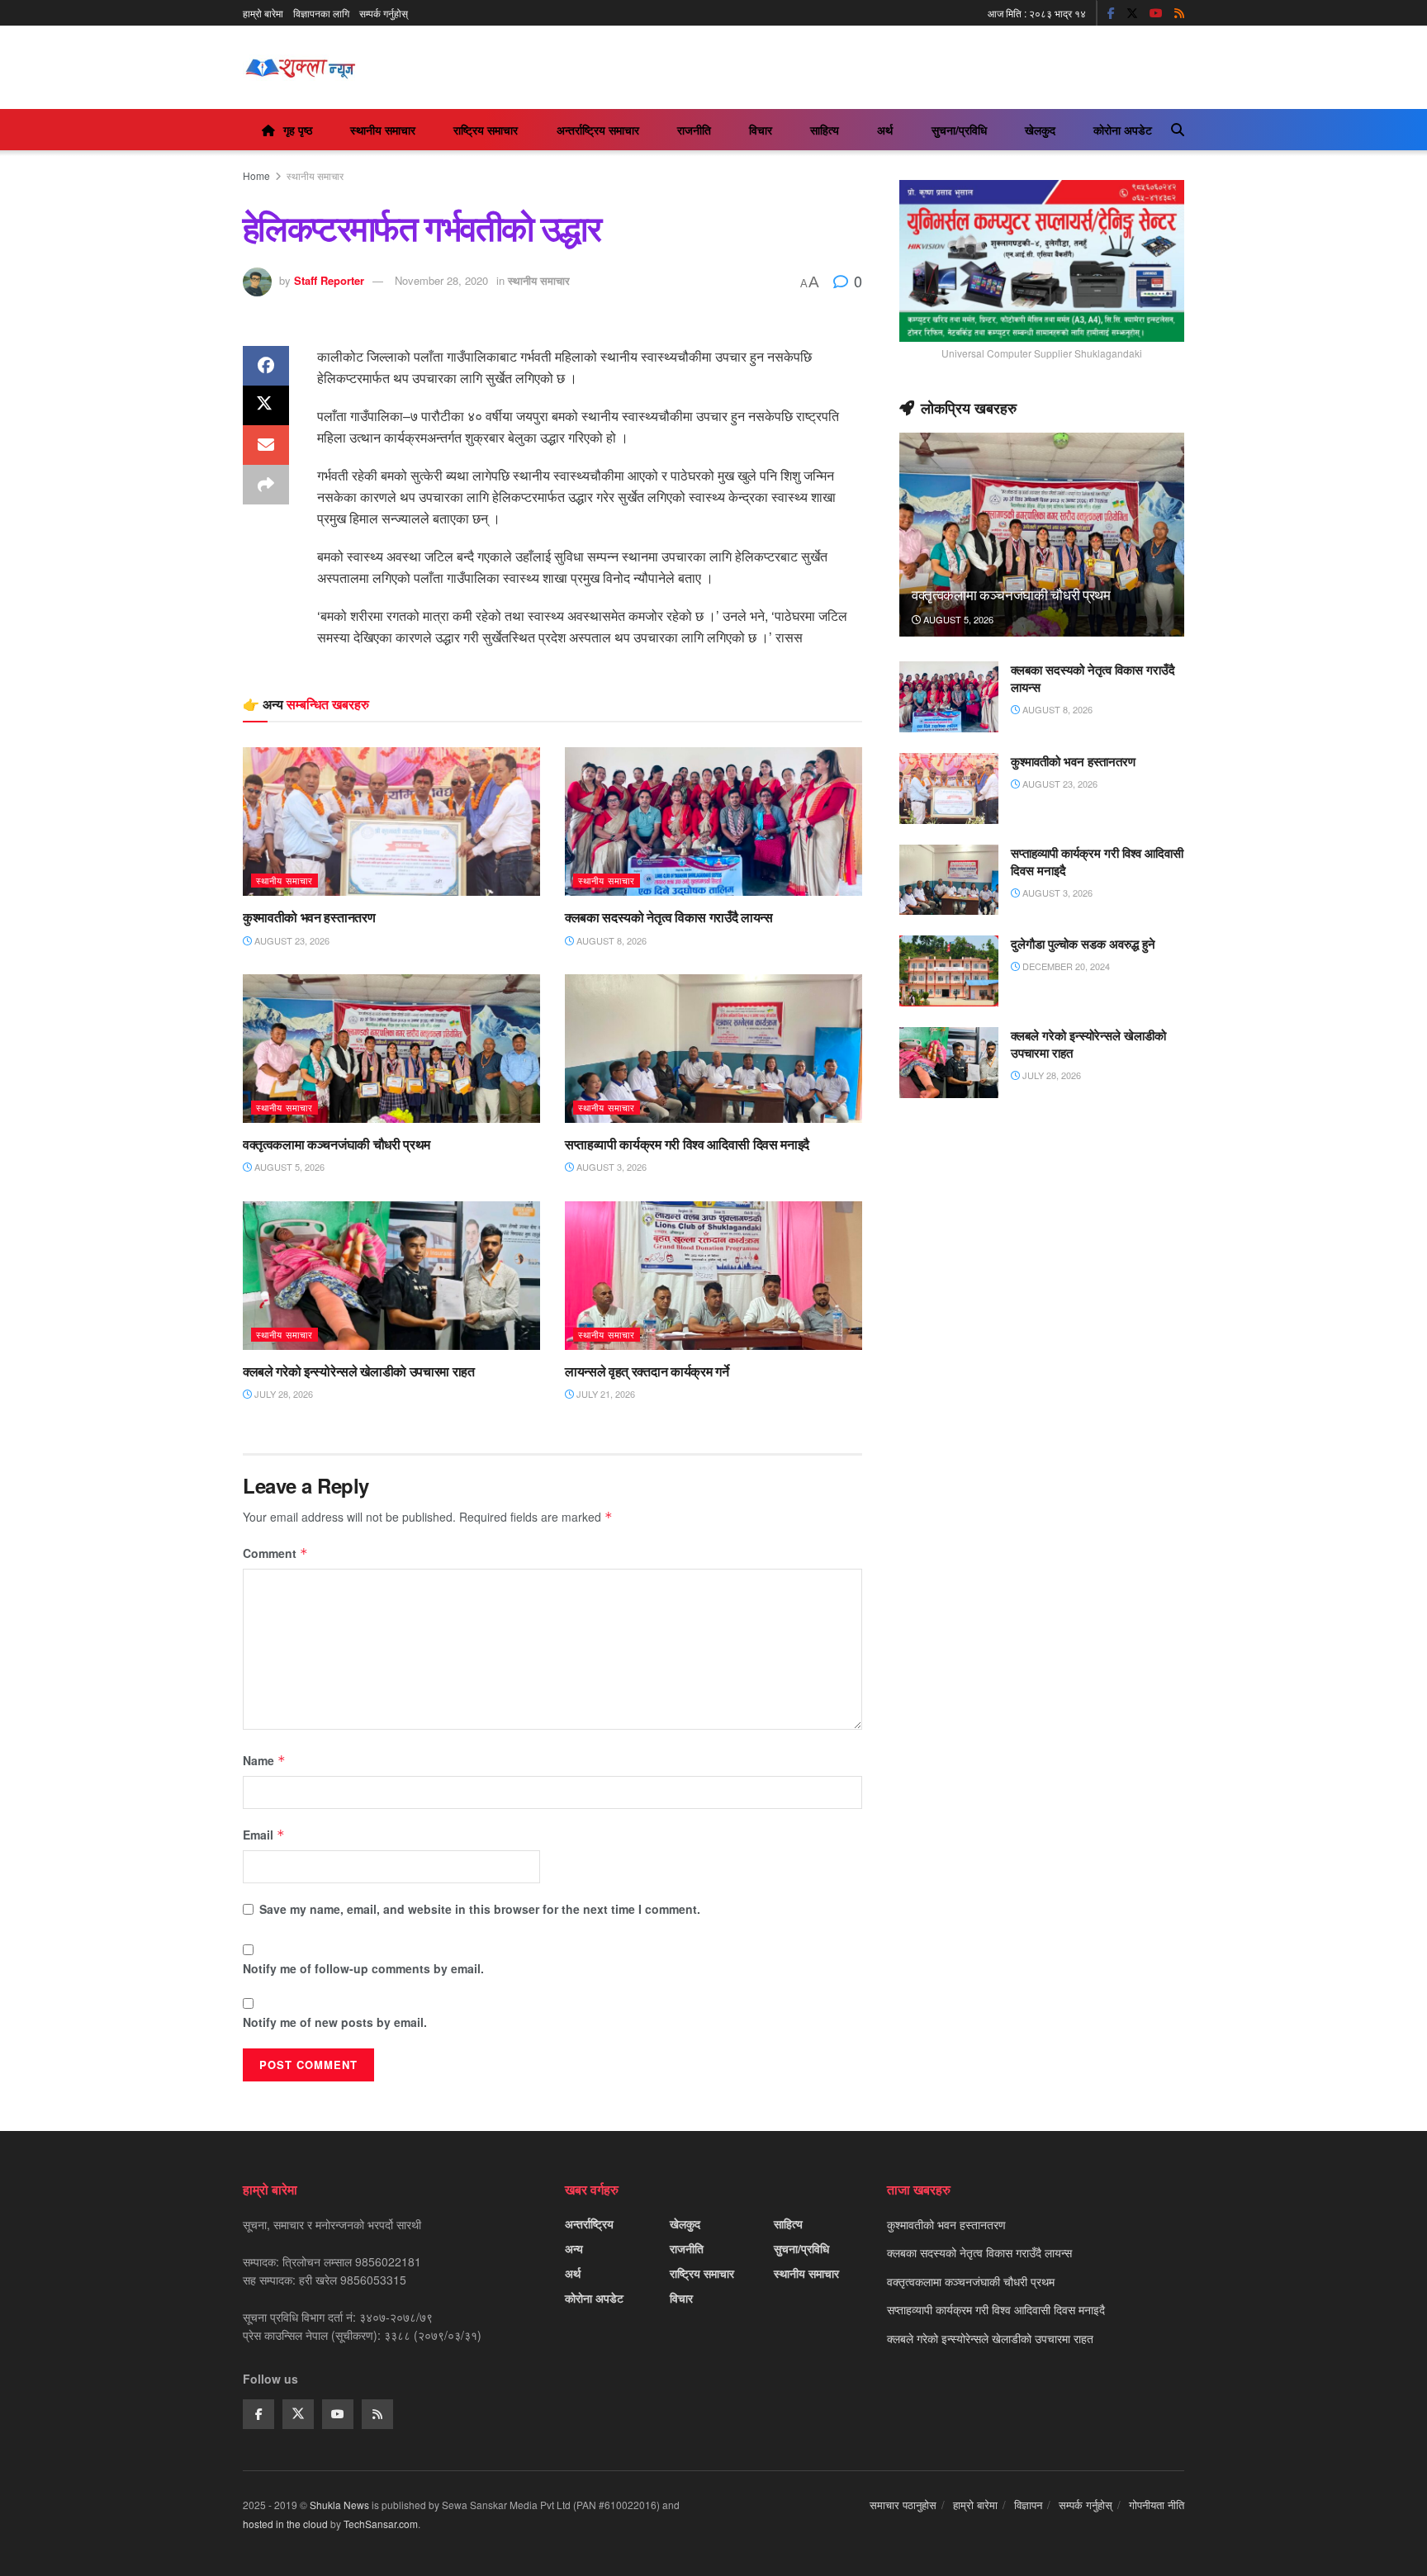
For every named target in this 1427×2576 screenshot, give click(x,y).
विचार (761, 130)
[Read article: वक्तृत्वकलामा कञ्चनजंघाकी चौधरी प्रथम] (391, 1049)
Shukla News (339, 2505)
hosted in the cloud (285, 2524)
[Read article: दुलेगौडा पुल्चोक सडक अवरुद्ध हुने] (949, 971)
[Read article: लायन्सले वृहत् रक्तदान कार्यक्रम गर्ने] (713, 1276)
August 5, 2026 (288, 1167)
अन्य (574, 2248)
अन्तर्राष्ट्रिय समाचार (598, 130)
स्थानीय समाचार (383, 130)
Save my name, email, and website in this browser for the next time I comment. (480, 1909)
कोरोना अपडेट (1123, 130)
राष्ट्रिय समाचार (486, 130)
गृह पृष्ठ (298, 130)
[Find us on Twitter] (1132, 13)
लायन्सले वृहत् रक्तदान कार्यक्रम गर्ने (647, 1371)
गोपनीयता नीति (1157, 2505)
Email (264, 1835)
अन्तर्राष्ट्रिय (589, 2223)
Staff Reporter (329, 280)
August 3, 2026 (610, 1167)
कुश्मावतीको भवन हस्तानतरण (309, 917)
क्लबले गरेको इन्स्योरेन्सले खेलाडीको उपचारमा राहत (359, 1371)
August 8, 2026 (610, 940)
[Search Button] (1178, 130)
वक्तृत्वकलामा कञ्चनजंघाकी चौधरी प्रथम (337, 1144)
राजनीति (694, 130)
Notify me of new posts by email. (335, 2022)
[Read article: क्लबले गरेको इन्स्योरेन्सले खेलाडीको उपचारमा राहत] (391, 1276)
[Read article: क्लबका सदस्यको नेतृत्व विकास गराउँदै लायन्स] (713, 822)
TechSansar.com (381, 2524)
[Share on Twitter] (266, 405)
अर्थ (885, 130)
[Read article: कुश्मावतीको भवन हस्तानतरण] (391, 822)
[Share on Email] (266, 445)
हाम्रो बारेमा (263, 13)
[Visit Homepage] (300, 68)
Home (256, 175)
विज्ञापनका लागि (321, 13)
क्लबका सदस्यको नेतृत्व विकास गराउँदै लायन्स (669, 917)
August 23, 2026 (291, 940)
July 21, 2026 (604, 1394)
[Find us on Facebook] (1111, 13)
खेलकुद (1040, 130)
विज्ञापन (1028, 2505)
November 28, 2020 (441, 280)
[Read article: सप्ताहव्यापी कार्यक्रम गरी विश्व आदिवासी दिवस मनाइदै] (713, 1049)
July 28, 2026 (282, 1394)
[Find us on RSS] (1179, 13)
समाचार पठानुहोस (903, 2505)
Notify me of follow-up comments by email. (363, 1968)
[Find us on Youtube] (1156, 13)
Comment (275, 1553)
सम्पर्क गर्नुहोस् (384, 13)
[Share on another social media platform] (266, 485)
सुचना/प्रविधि (959, 130)
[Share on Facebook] (266, 366)
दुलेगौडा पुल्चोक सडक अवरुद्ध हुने (1083, 944)
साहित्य (825, 130)
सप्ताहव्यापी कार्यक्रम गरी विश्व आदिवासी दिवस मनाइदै (687, 1144)
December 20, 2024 (1065, 966)
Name (264, 1760)
